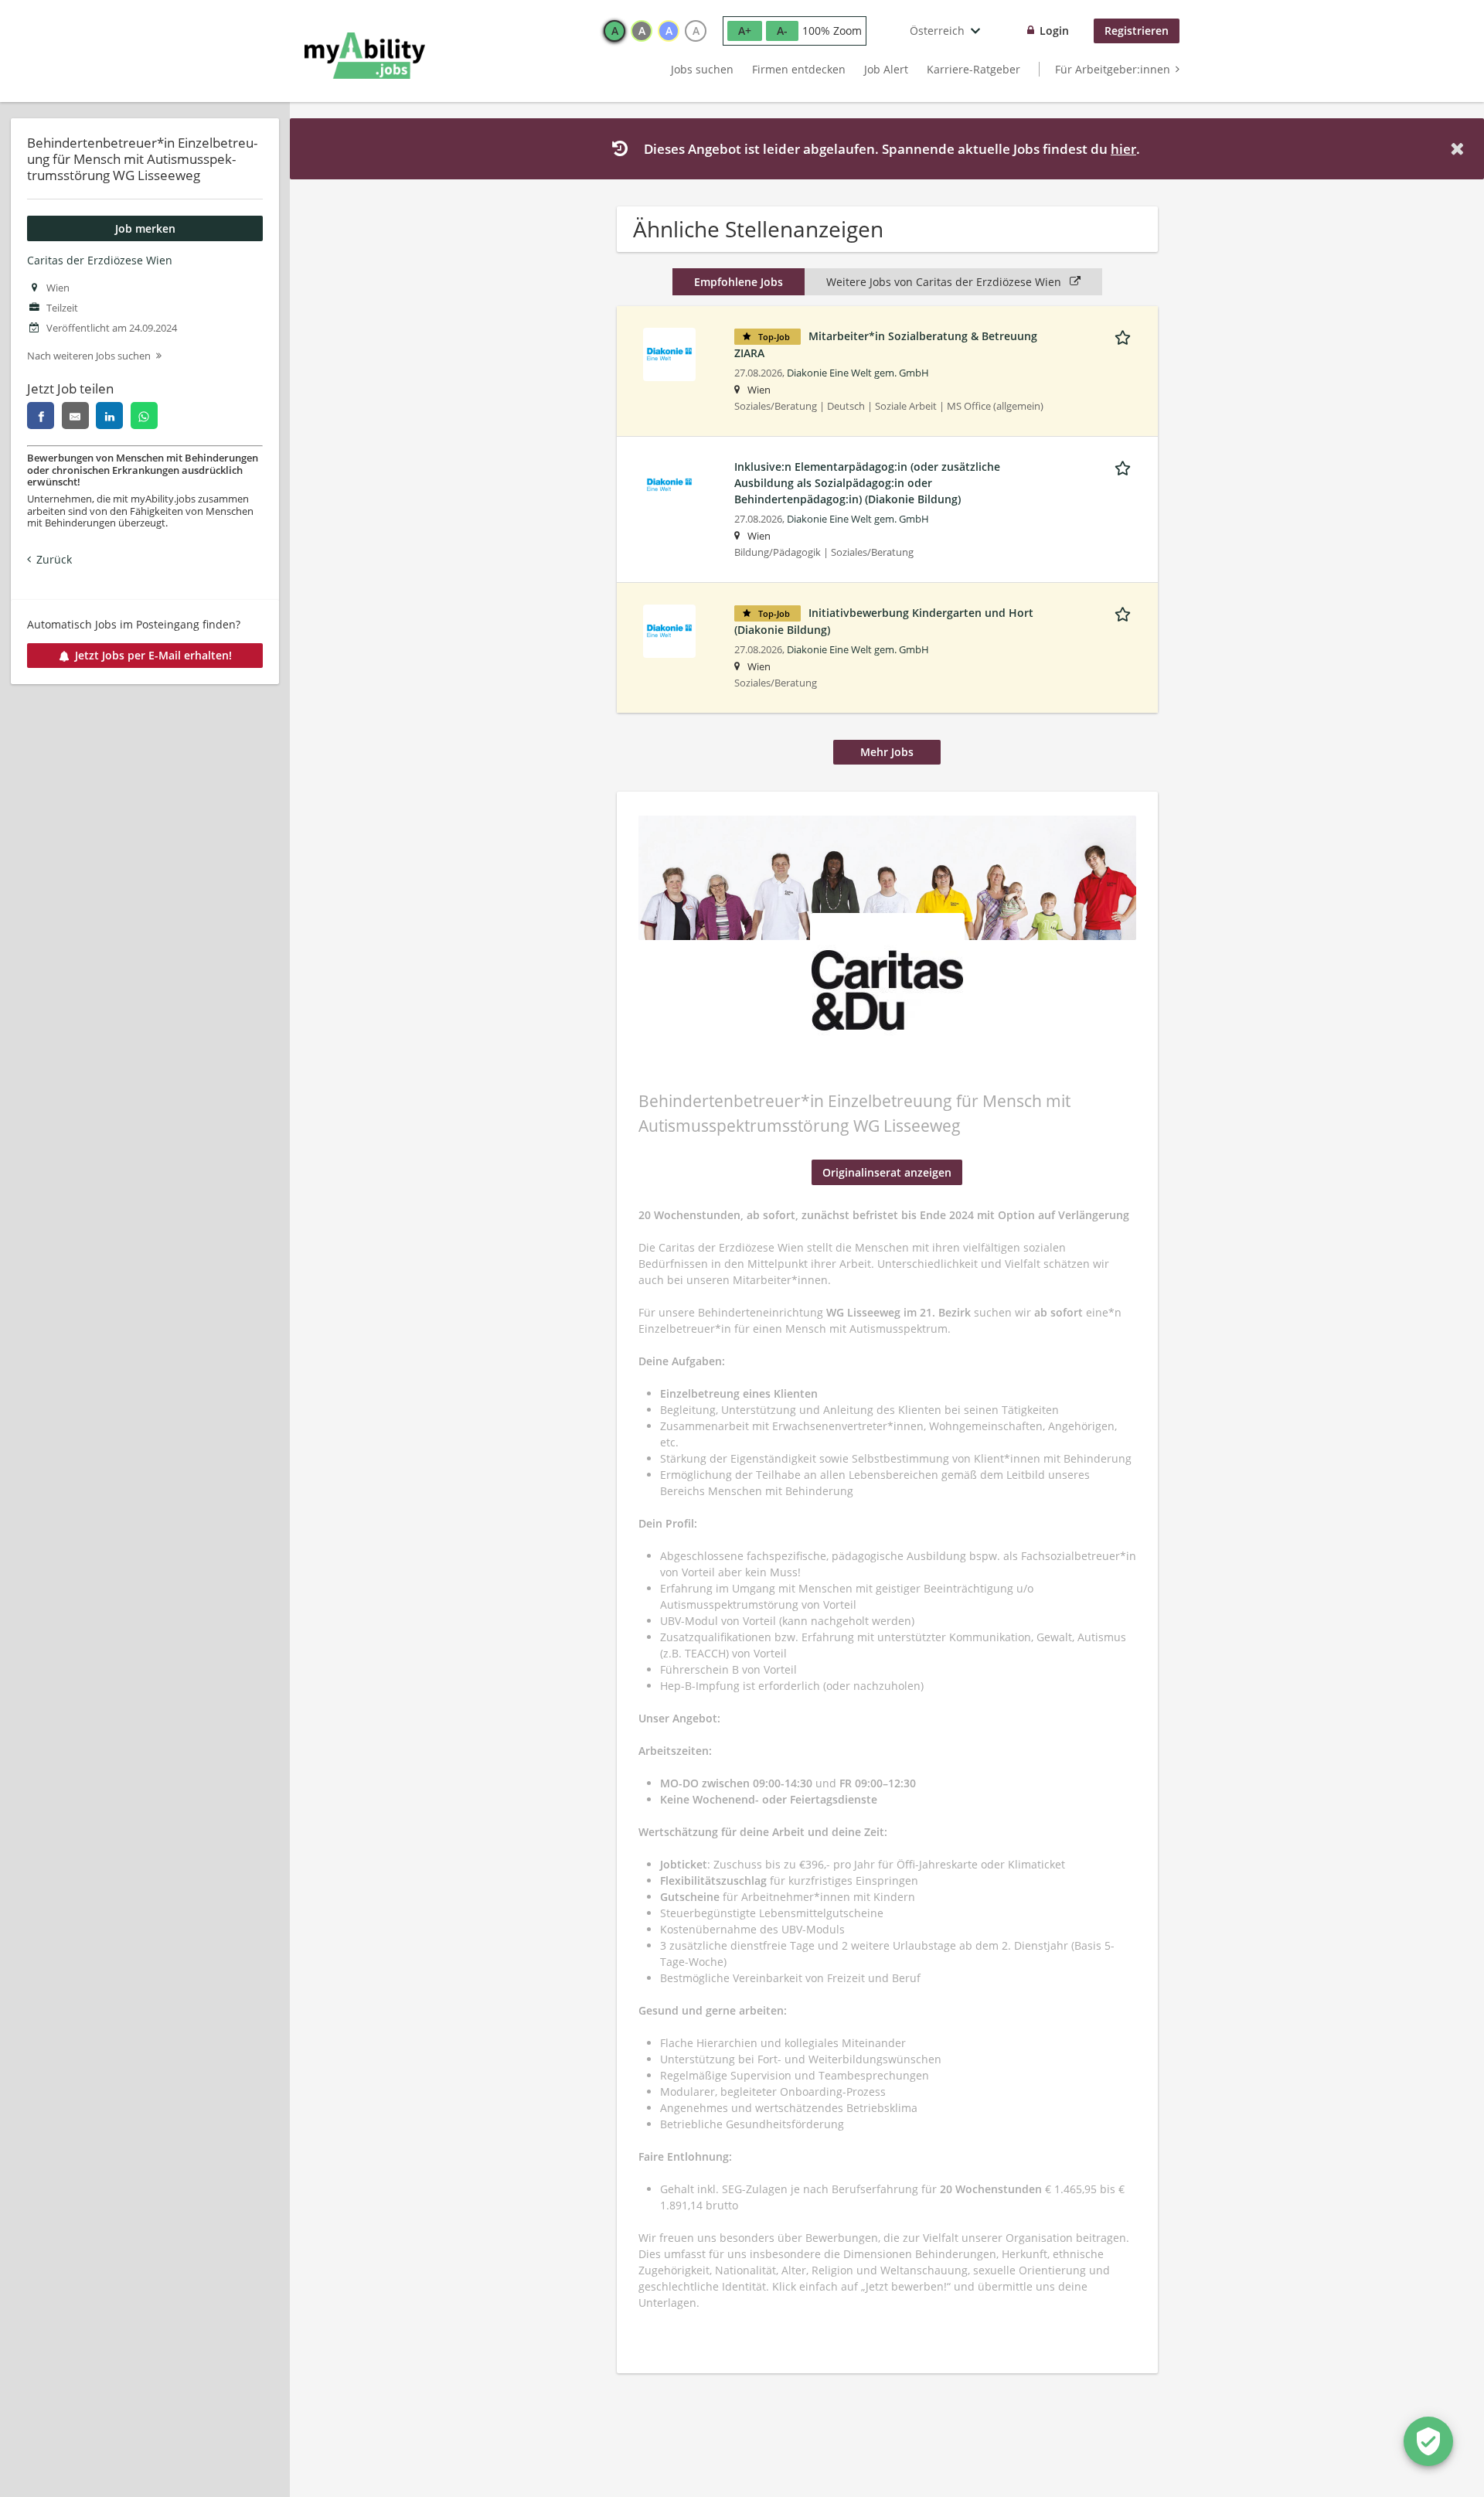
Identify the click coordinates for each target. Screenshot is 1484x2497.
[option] (614, 31)
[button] (1460, 149)
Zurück (54, 559)
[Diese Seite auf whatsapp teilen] (144, 416)
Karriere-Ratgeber (973, 69)
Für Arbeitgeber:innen (1113, 69)
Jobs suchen (702, 69)
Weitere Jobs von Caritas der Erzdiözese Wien (945, 282)
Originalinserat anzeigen (887, 1172)
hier (1123, 149)
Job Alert (886, 69)
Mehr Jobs (887, 752)
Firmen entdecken (799, 69)
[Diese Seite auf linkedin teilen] (109, 416)
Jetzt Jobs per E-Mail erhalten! (153, 655)
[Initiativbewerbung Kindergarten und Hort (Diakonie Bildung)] (669, 630)
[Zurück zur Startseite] (365, 56)
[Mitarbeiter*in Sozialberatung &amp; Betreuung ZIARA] (669, 353)
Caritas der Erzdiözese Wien (100, 260)
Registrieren (1137, 31)
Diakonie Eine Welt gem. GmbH (858, 373)
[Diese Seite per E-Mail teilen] (75, 416)
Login (1054, 31)
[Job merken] (1125, 336)
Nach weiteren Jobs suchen (89, 356)
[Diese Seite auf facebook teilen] (41, 416)
